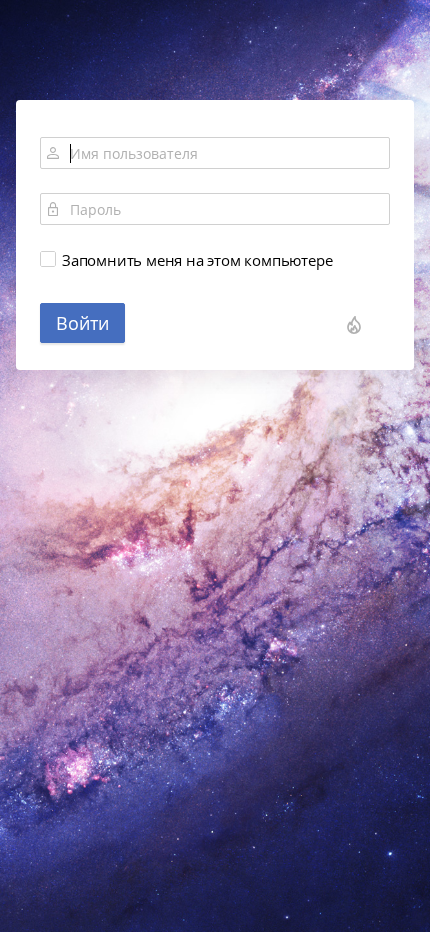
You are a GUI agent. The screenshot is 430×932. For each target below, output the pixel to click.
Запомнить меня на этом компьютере (197, 260)
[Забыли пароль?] (354, 325)
